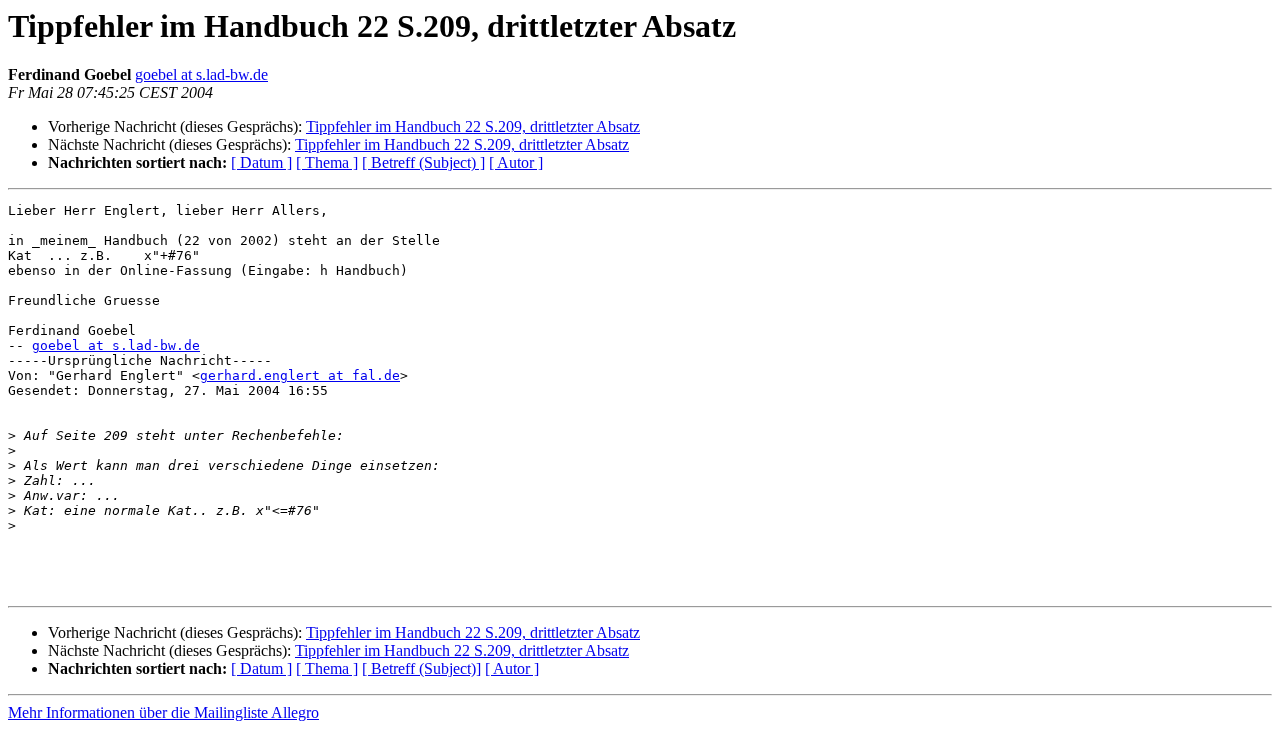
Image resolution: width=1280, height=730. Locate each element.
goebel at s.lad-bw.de (201, 74)
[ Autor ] (516, 162)
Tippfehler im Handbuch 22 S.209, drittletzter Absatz (473, 126)
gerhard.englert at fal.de (300, 375)
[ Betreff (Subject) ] (423, 162)
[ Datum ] (261, 162)
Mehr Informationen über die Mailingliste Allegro (163, 712)
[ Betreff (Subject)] (421, 668)
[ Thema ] (327, 162)
